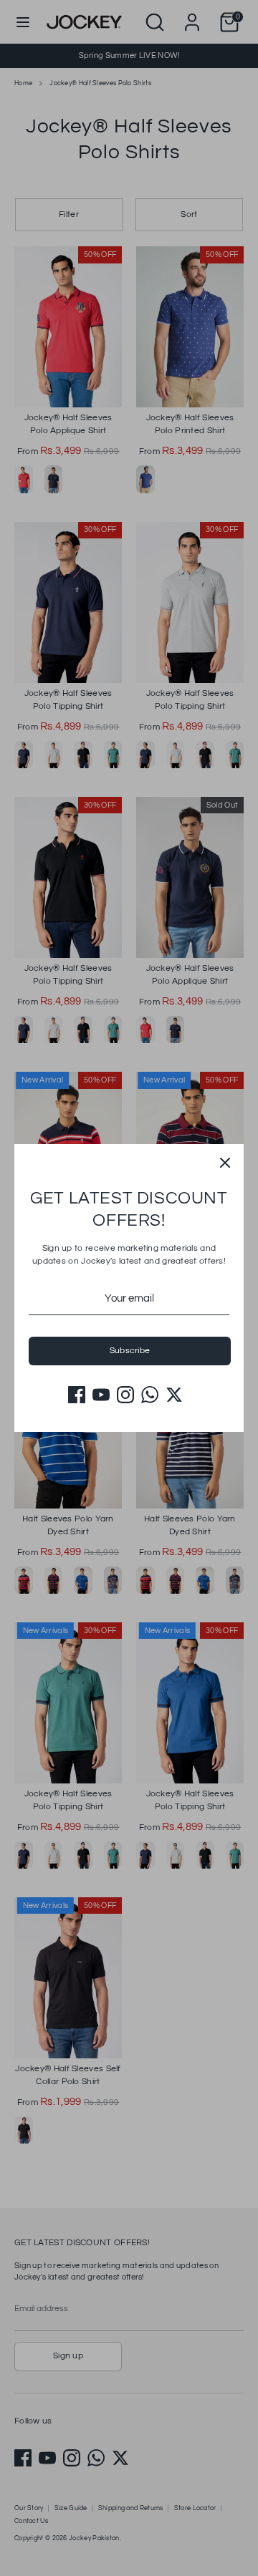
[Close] (225, 1163)
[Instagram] (125, 1395)
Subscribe (130, 1351)
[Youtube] (101, 1395)
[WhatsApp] (150, 1395)
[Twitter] (174, 1395)
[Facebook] (77, 1395)
